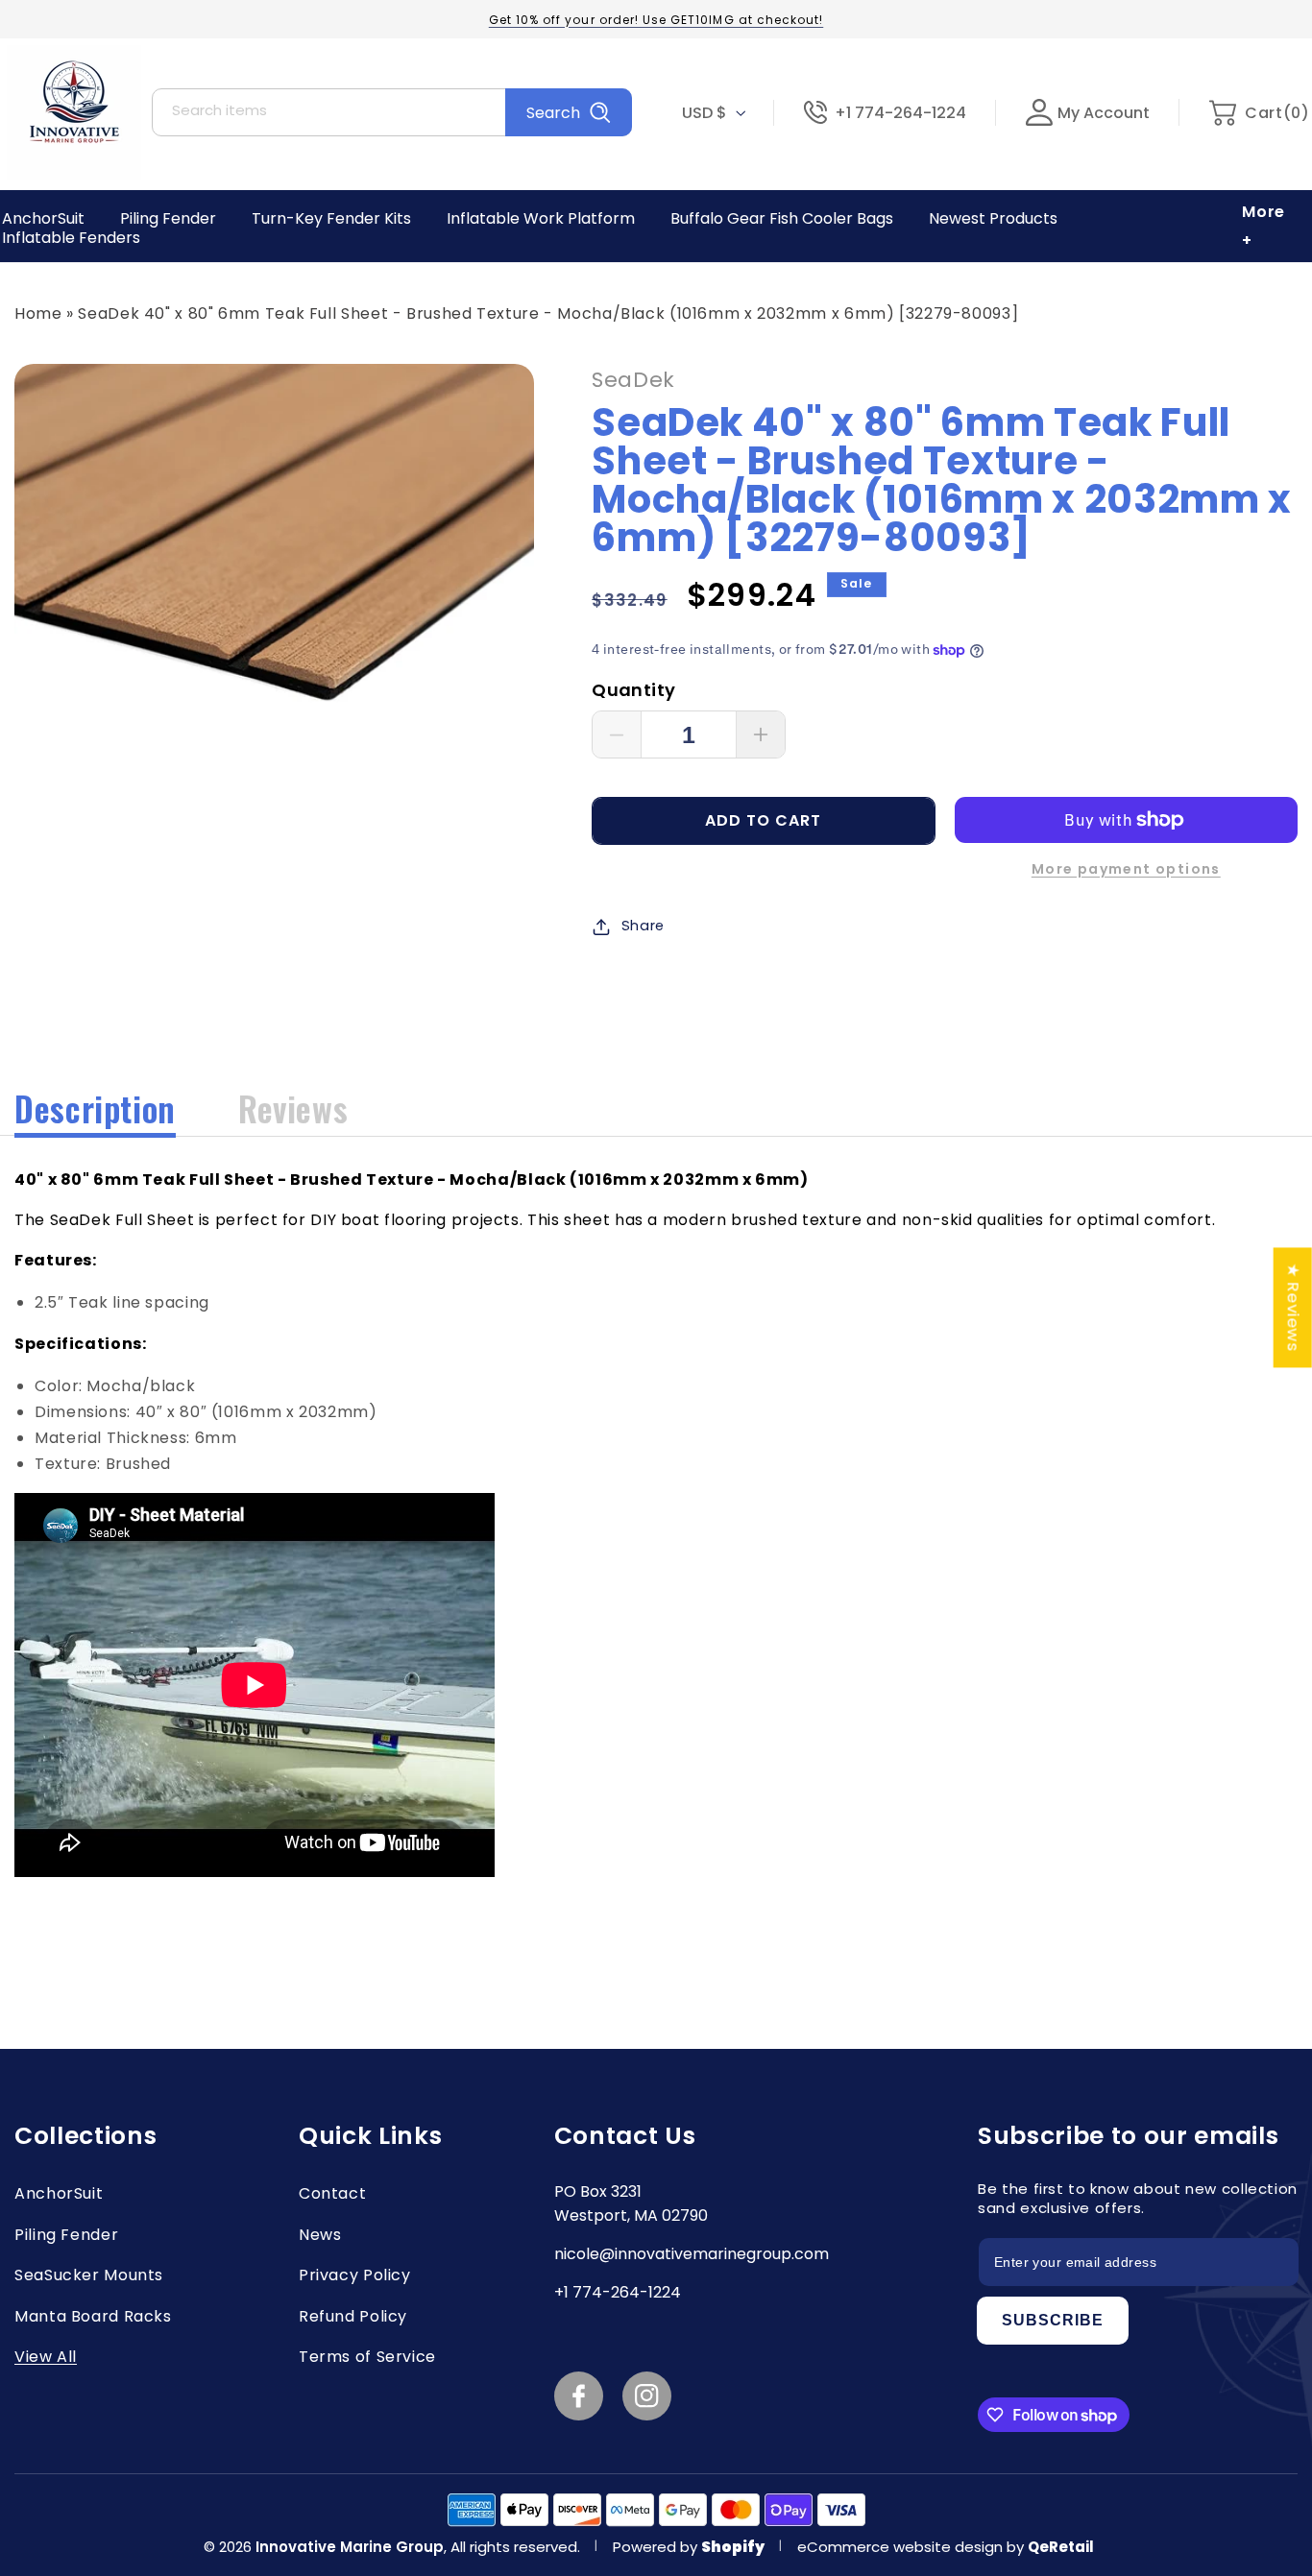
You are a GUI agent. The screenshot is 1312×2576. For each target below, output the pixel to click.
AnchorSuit (59, 2193)
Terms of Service (367, 2357)
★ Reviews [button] (1294, 1307)
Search (553, 113)
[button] (1259, 113)
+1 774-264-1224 (900, 113)
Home (38, 313)
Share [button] (643, 926)
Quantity (633, 690)
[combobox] (392, 112)
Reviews (293, 1108)
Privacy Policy (355, 2275)
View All (46, 2357)
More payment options (1126, 869)
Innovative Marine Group (350, 2547)
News (320, 2235)
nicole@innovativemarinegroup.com (692, 2254)
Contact (332, 2193)
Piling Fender (66, 2235)
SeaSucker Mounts (89, 2275)
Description (95, 1108)
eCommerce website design (902, 2547)
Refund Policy (353, 2316)
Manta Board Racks (93, 2316)
